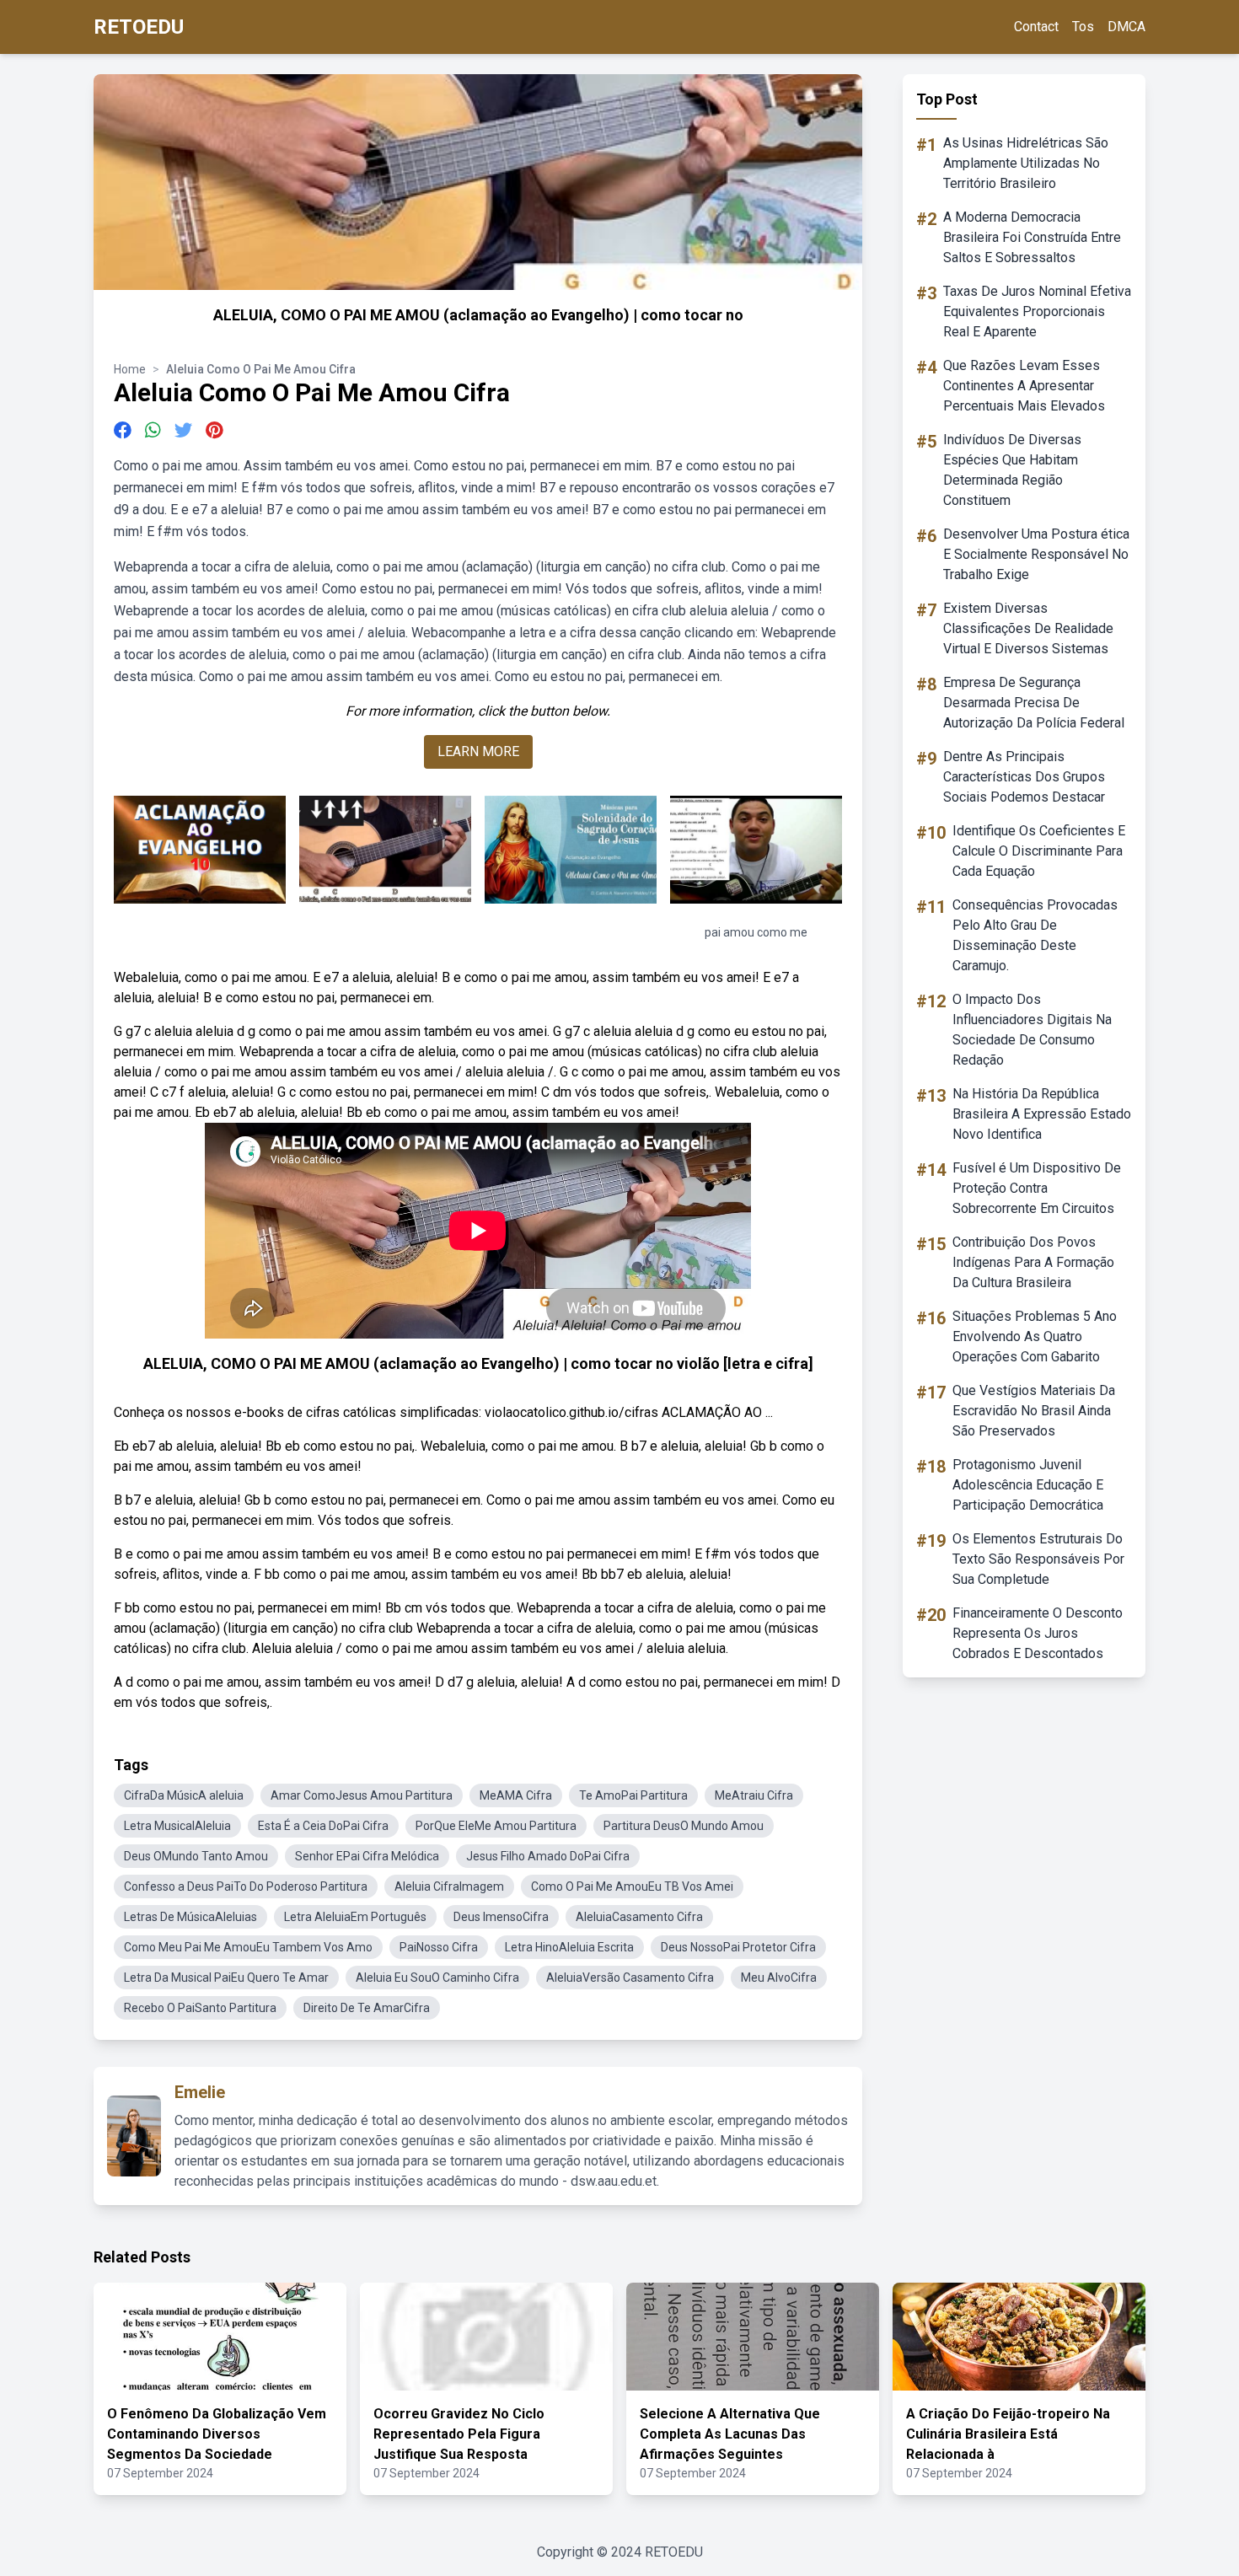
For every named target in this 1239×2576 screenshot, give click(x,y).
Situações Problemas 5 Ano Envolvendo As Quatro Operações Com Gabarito (1035, 1336)
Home (130, 369)
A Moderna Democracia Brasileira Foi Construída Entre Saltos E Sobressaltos (1032, 237)
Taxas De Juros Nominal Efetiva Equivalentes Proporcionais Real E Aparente (1037, 311)
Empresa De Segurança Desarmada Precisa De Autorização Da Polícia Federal (1034, 703)
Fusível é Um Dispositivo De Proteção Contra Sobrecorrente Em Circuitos (1037, 1188)
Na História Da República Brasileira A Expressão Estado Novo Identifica (1042, 1114)
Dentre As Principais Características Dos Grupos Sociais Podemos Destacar (1024, 777)
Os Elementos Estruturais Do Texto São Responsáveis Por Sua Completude (1038, 1559)
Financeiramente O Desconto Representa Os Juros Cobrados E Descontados (1038, 1633)
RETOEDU (139, 27)
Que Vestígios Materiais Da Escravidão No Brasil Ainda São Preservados (1034, 1411)
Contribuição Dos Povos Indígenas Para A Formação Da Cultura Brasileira (1033, 1262)
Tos (1083, 27)
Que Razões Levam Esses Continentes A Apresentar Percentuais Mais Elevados (1024, 386)
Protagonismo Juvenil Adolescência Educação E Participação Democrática (1028, 1485)
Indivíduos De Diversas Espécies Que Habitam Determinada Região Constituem (1012, 470)
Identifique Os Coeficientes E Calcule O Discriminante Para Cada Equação (1039, 851)
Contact (1036, 27)
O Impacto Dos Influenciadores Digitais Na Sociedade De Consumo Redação (1032, 1030)
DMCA (1126, 27)
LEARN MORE (478, 751)
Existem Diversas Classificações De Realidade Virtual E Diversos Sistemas (1028, 628)
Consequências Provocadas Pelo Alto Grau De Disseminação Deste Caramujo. (1035, 935)
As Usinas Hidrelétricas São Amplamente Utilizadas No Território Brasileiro (1026, 163)
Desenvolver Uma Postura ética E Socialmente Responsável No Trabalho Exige (1036, 554)
